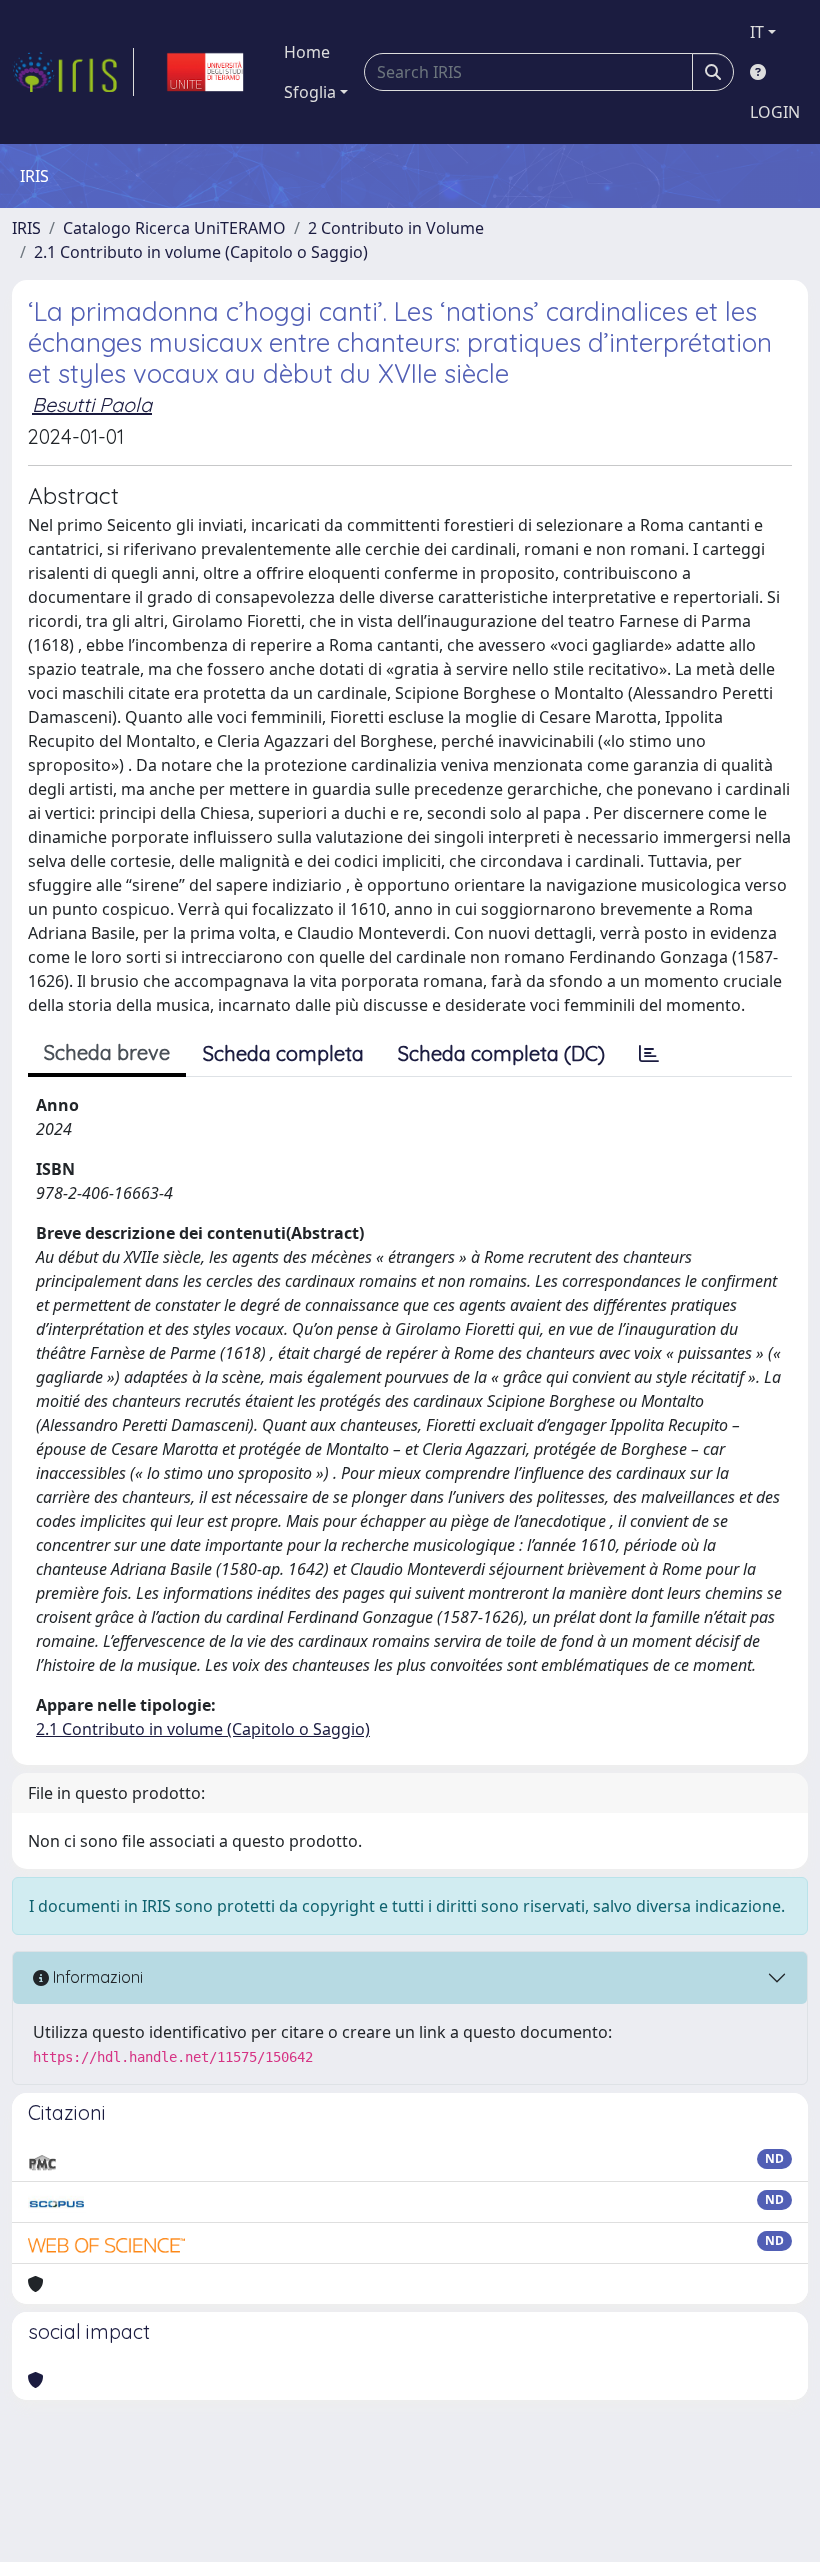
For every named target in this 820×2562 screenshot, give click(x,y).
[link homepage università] (205, 72)
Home (307, 52)
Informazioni (96, 1977)
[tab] (649, 1054)
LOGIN (775, 112)
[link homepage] (73, 72)
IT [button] (757, 32)
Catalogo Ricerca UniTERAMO (174, 228)
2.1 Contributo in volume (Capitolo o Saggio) (201, 252)
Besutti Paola (92, 404)
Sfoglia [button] (310, 92)
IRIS (26, 228)
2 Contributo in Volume (396, 228)
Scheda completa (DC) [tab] (501, 1053)
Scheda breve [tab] (107, 1052)
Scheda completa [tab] (283, 1053)
